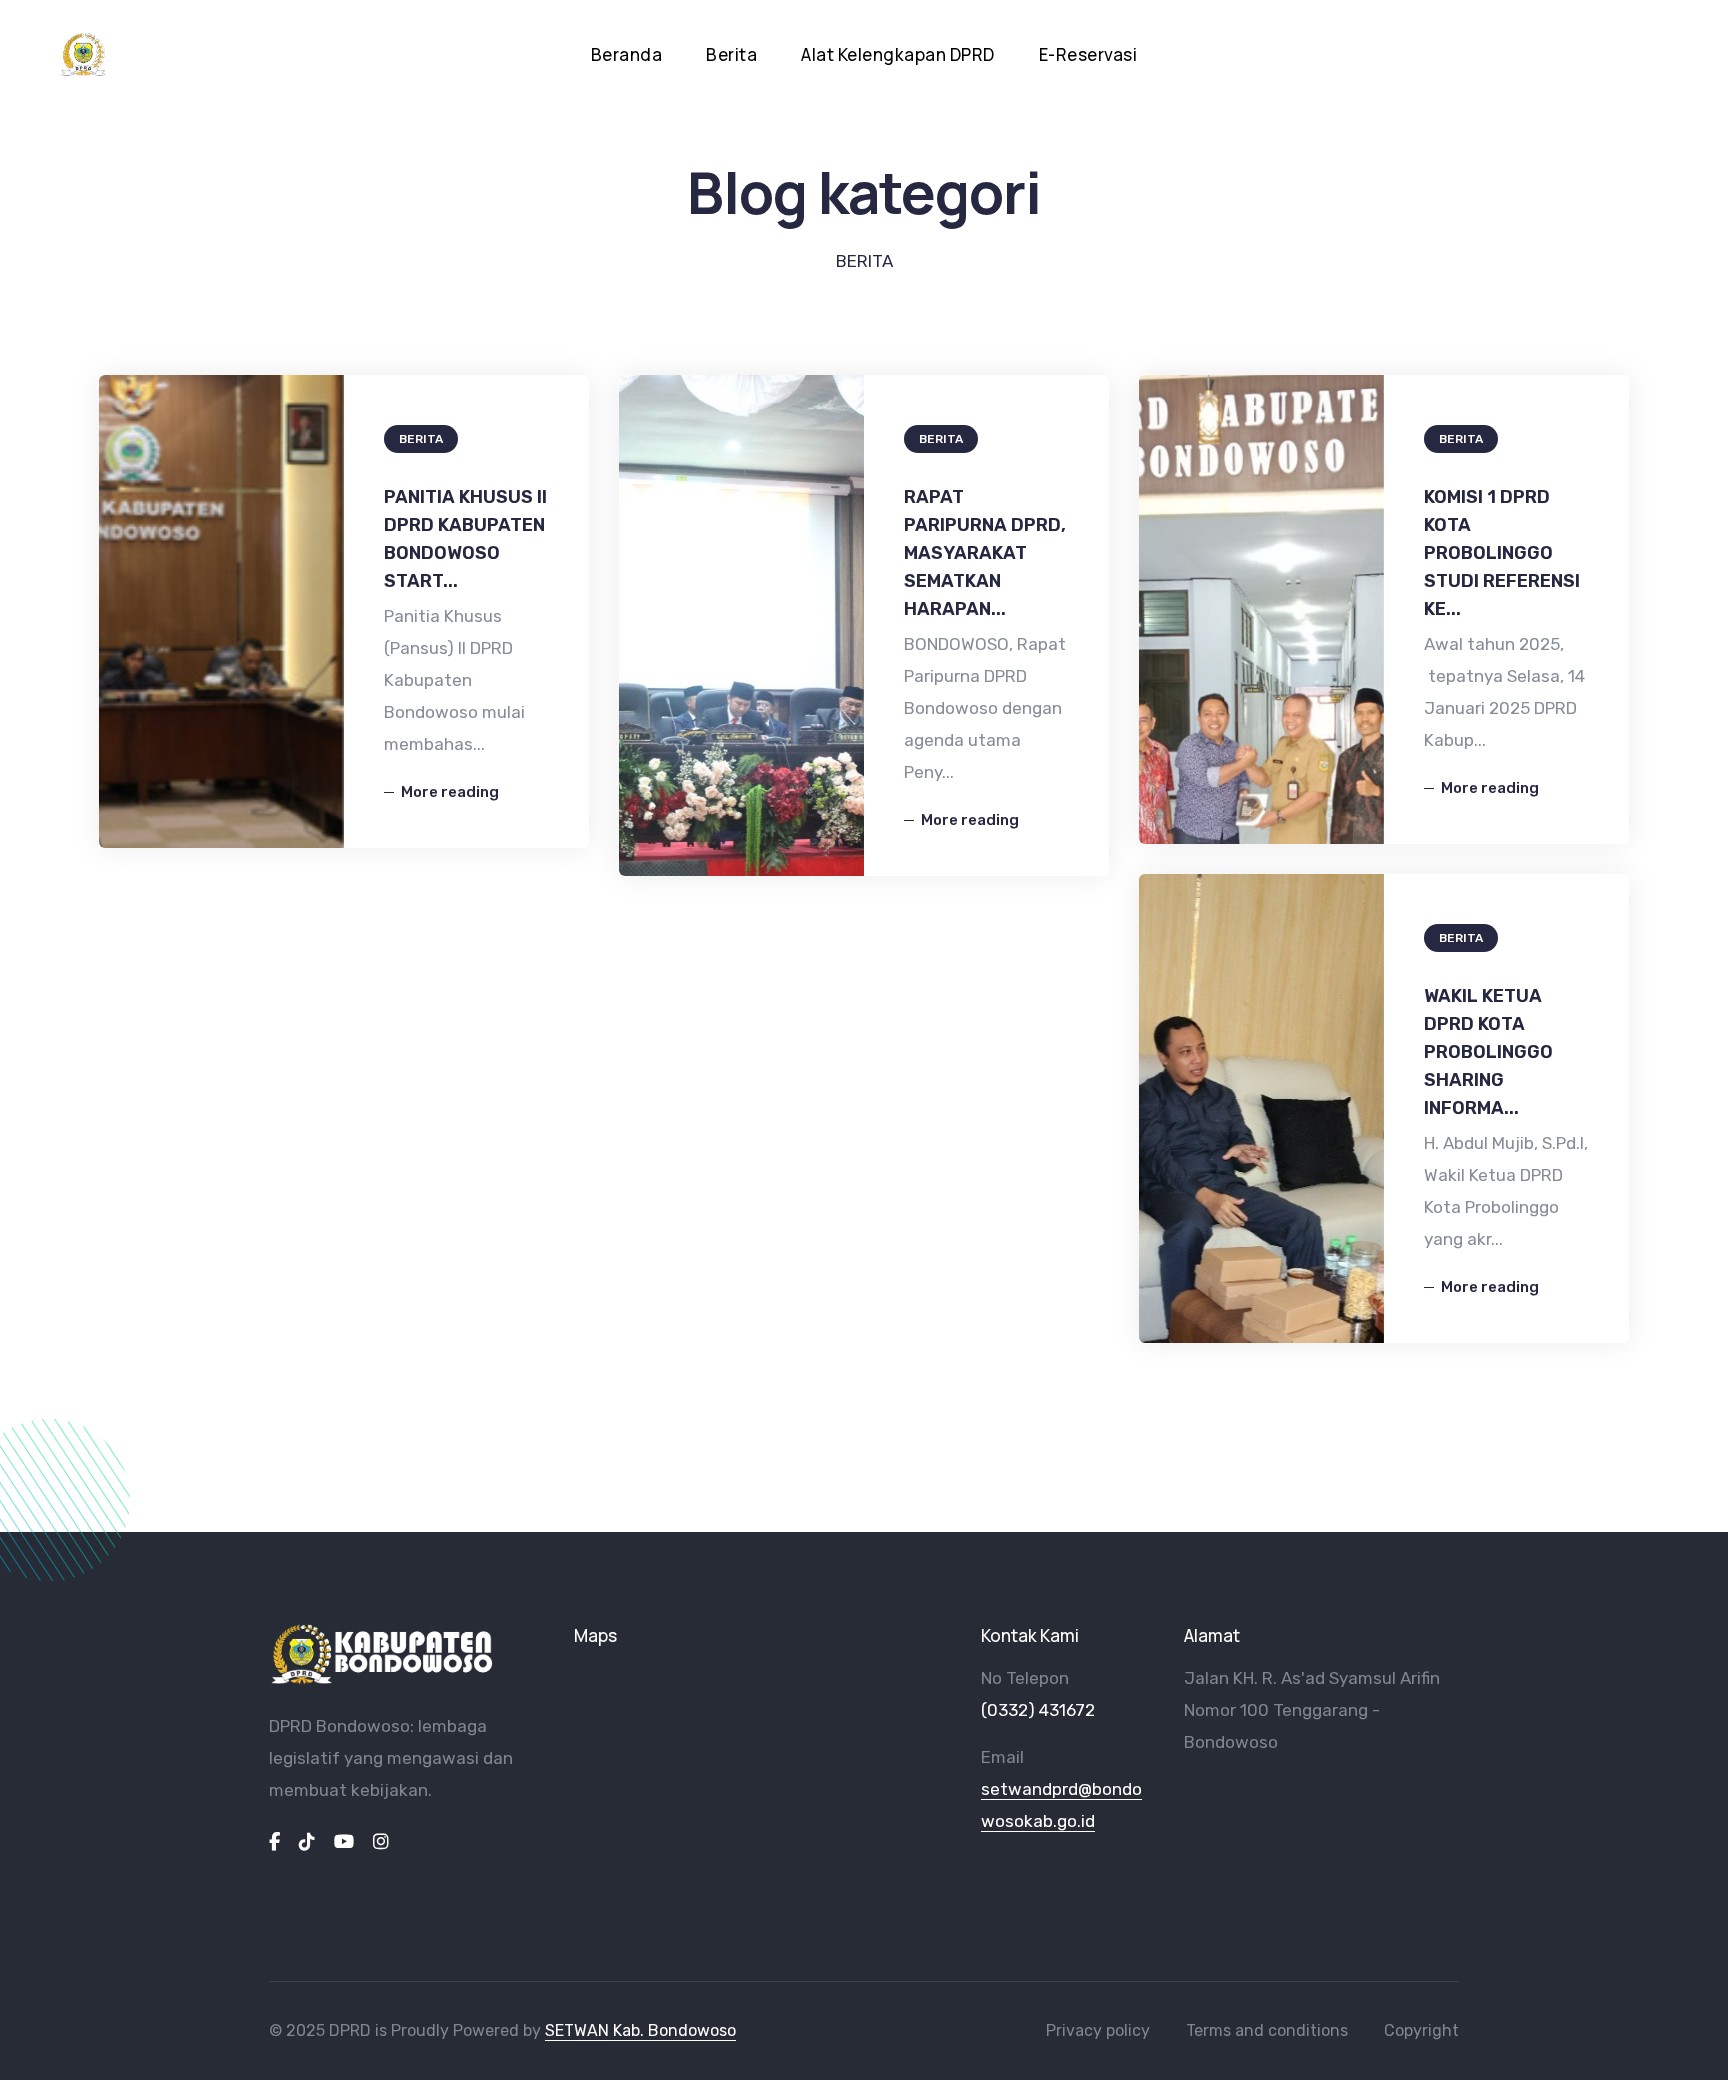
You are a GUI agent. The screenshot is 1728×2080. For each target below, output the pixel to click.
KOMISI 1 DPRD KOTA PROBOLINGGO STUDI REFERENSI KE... (1502, 553)
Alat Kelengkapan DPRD (898, 54)
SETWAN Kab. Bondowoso (640, 2030)
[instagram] (381, 1842)
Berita (731, 54)
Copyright (1421, 2030)
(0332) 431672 (1038, 1710)
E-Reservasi (1088, 54)
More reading (450, 792)
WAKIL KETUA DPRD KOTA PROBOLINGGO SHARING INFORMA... (1488, 1052)
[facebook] (274, 1842)
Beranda (627, 54)
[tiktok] (307, 1842)
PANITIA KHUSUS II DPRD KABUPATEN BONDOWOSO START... (465, 539)
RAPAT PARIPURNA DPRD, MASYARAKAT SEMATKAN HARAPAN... (985, 553)
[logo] (382, 1655)
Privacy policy (1098, 2030)
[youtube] (344, 1842)
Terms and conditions (1267, 2030)
